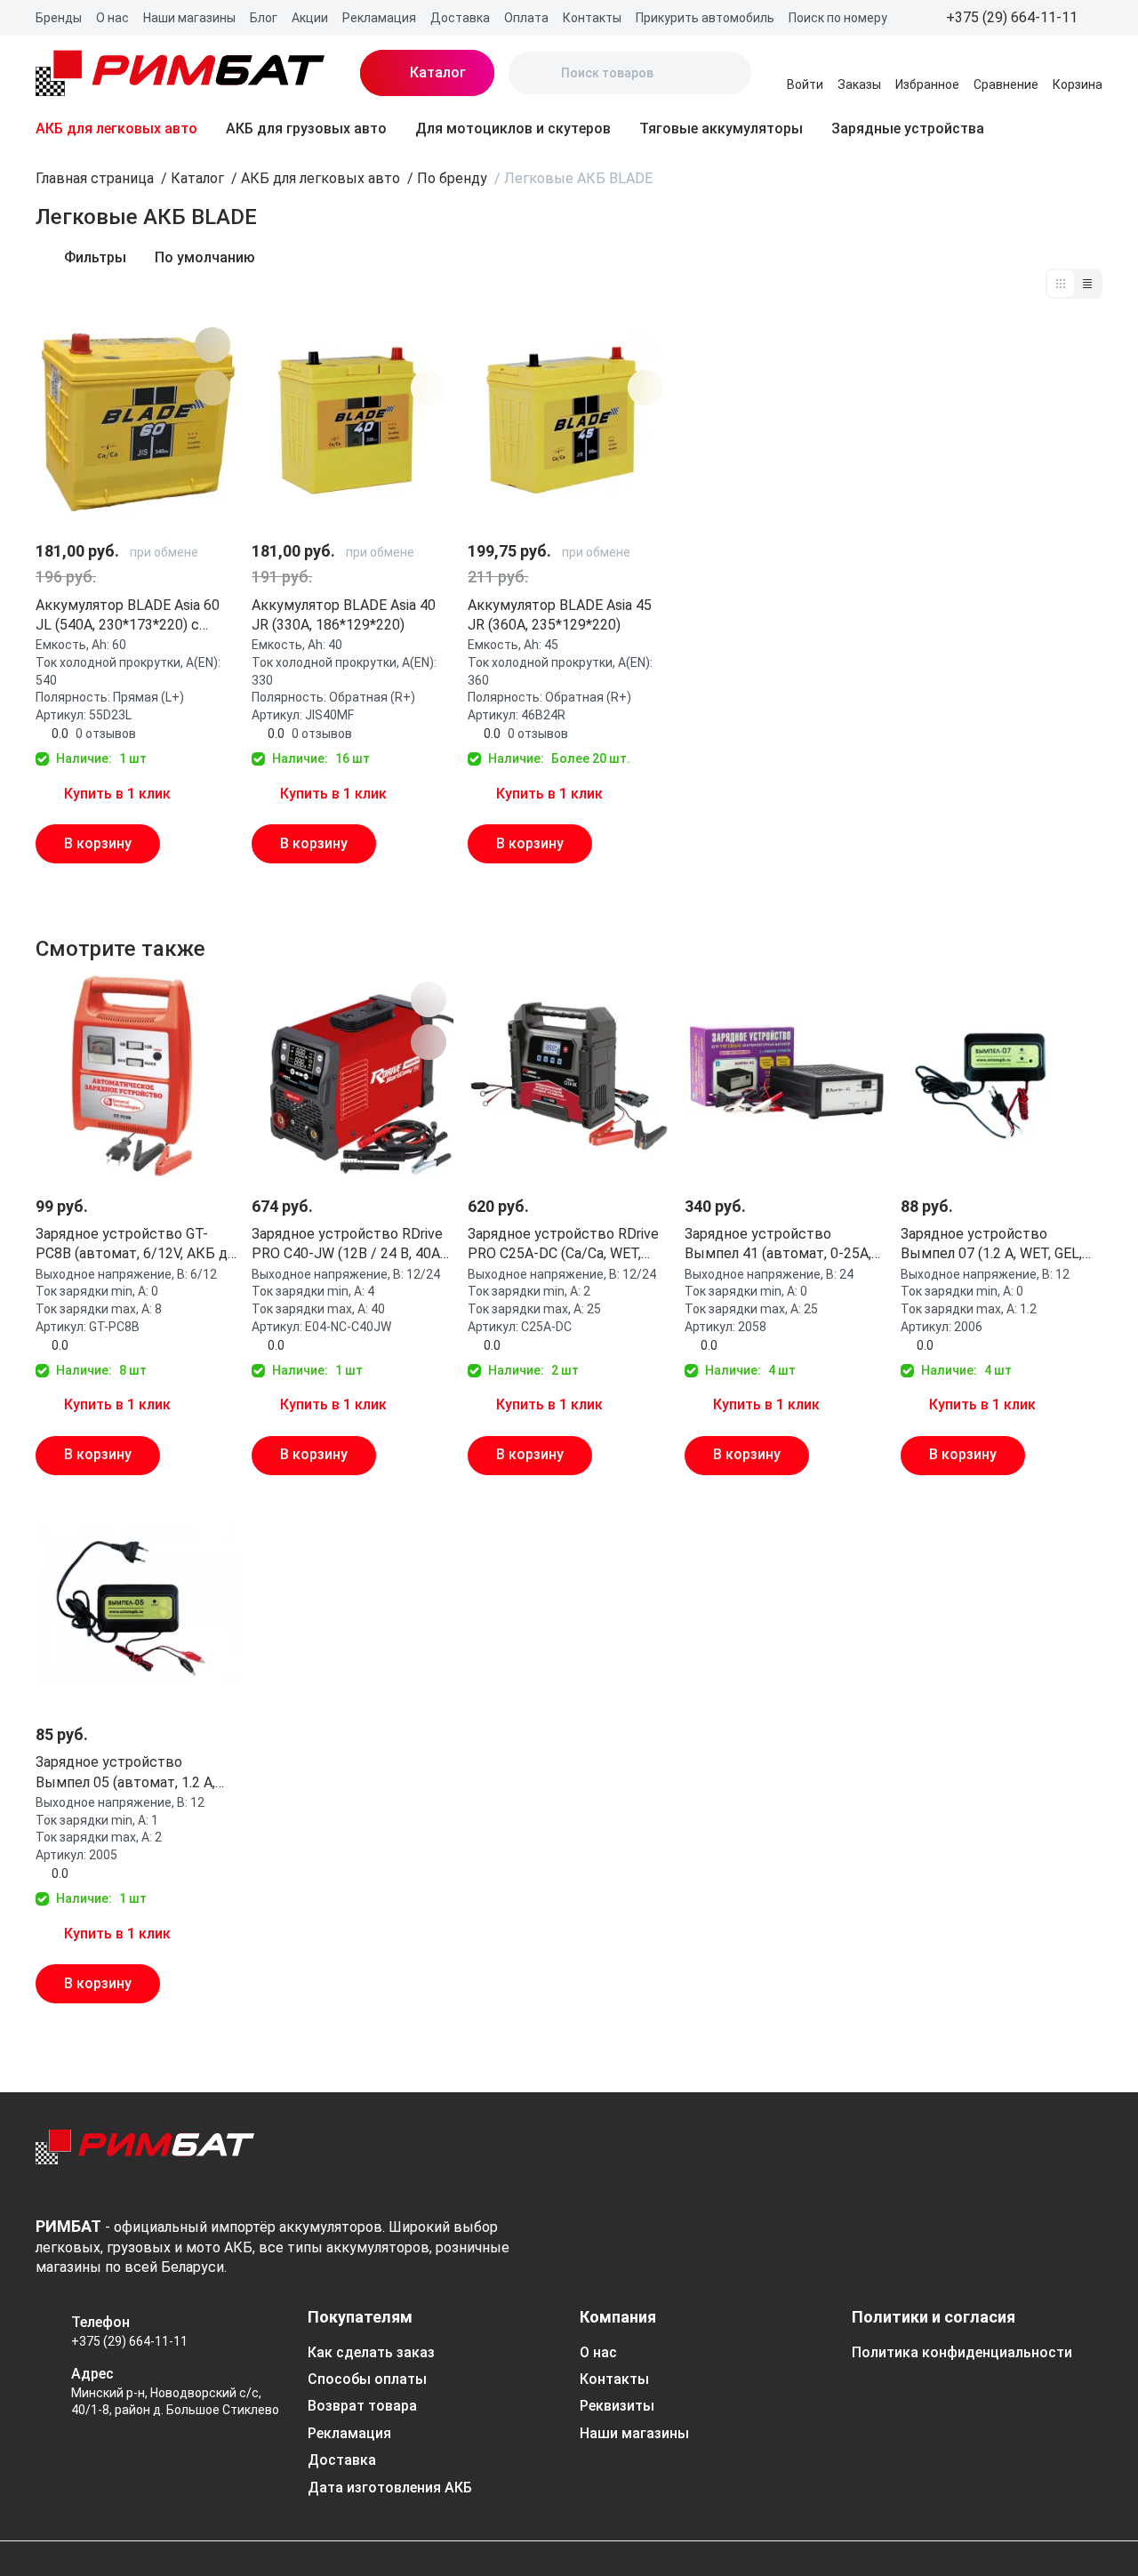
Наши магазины (189, 18)
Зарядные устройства (908, 128)
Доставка (460, 18)
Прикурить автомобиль (705, 18)
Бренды (59, 18)
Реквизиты (617, 2406)
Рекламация (379, 18)
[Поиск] (537, 73)
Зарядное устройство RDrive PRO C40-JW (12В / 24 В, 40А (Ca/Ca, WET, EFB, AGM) (347, 1245)
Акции (310, 18)
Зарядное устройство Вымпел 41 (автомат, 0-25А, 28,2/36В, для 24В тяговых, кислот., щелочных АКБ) (778, 1245)
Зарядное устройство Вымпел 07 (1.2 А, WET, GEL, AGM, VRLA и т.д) (991, 1245)
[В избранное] (212, 345)
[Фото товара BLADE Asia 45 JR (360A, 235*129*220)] (569, 421)
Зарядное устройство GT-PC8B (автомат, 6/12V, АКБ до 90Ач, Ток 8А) (136, 1245)
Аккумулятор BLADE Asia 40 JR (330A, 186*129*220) (344, 615)
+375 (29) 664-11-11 (129, 2341)
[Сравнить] (212, 388)
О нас (112, 18)
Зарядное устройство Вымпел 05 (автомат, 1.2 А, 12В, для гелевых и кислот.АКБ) (125, 1773)
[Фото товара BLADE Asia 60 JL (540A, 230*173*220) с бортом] (136, 421)
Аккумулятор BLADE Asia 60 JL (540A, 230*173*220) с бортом (128, 616)
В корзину (98, 843)
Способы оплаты (367, 2379)
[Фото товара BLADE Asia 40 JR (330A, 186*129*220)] (353, 421)
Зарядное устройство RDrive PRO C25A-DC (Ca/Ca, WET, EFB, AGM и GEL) (563, 1245)
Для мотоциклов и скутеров (513, 128)
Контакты (592, 18)
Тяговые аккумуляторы (721, 128)
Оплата (526, 18)
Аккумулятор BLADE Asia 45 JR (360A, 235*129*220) (560, 615)
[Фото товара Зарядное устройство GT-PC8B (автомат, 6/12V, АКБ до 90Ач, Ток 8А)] (136, 1075)
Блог (264, 18)
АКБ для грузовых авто (306, 128)
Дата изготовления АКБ (390, 2488)
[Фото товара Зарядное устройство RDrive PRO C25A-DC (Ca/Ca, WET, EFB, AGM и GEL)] (569, 1075)
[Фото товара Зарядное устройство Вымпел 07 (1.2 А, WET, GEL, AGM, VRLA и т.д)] (1002, 1075)
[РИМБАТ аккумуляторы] (180, 73)
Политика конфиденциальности (962, 2352)
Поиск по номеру (838, 18)
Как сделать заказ (371, 2352)
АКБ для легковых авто (116, 128)
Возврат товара (362, 2406)
